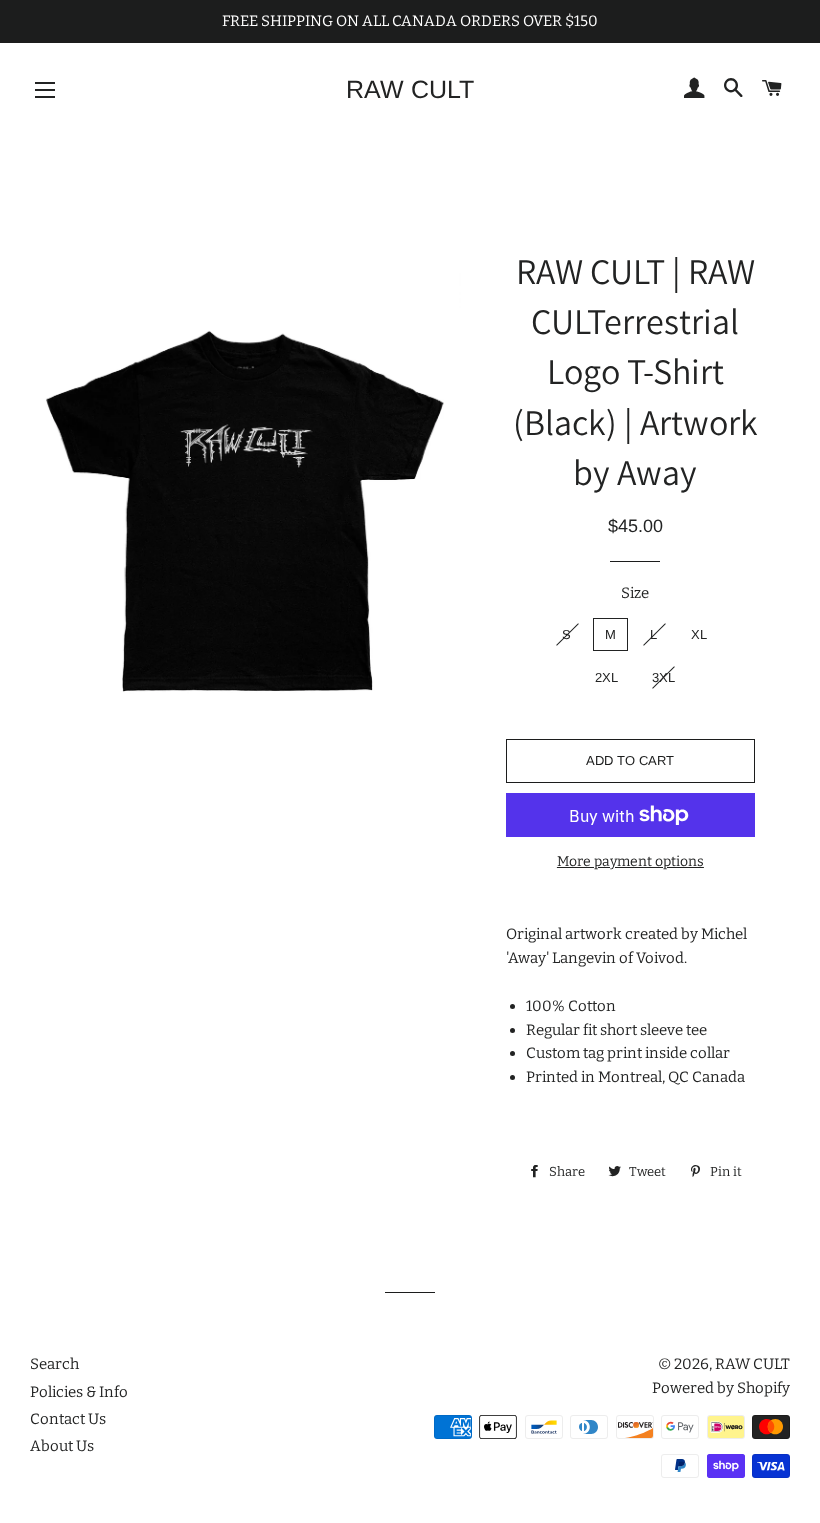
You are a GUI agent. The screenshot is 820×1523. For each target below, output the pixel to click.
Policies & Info (79, 1392)
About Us (62, 1446)
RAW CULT (410, 89)
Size (635, 593)
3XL (663, 677)
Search (54, 1364)
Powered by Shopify (721, 1388)
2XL (606, 677)
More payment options (630, 861)
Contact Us (68, 1419)
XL (699, 634)
